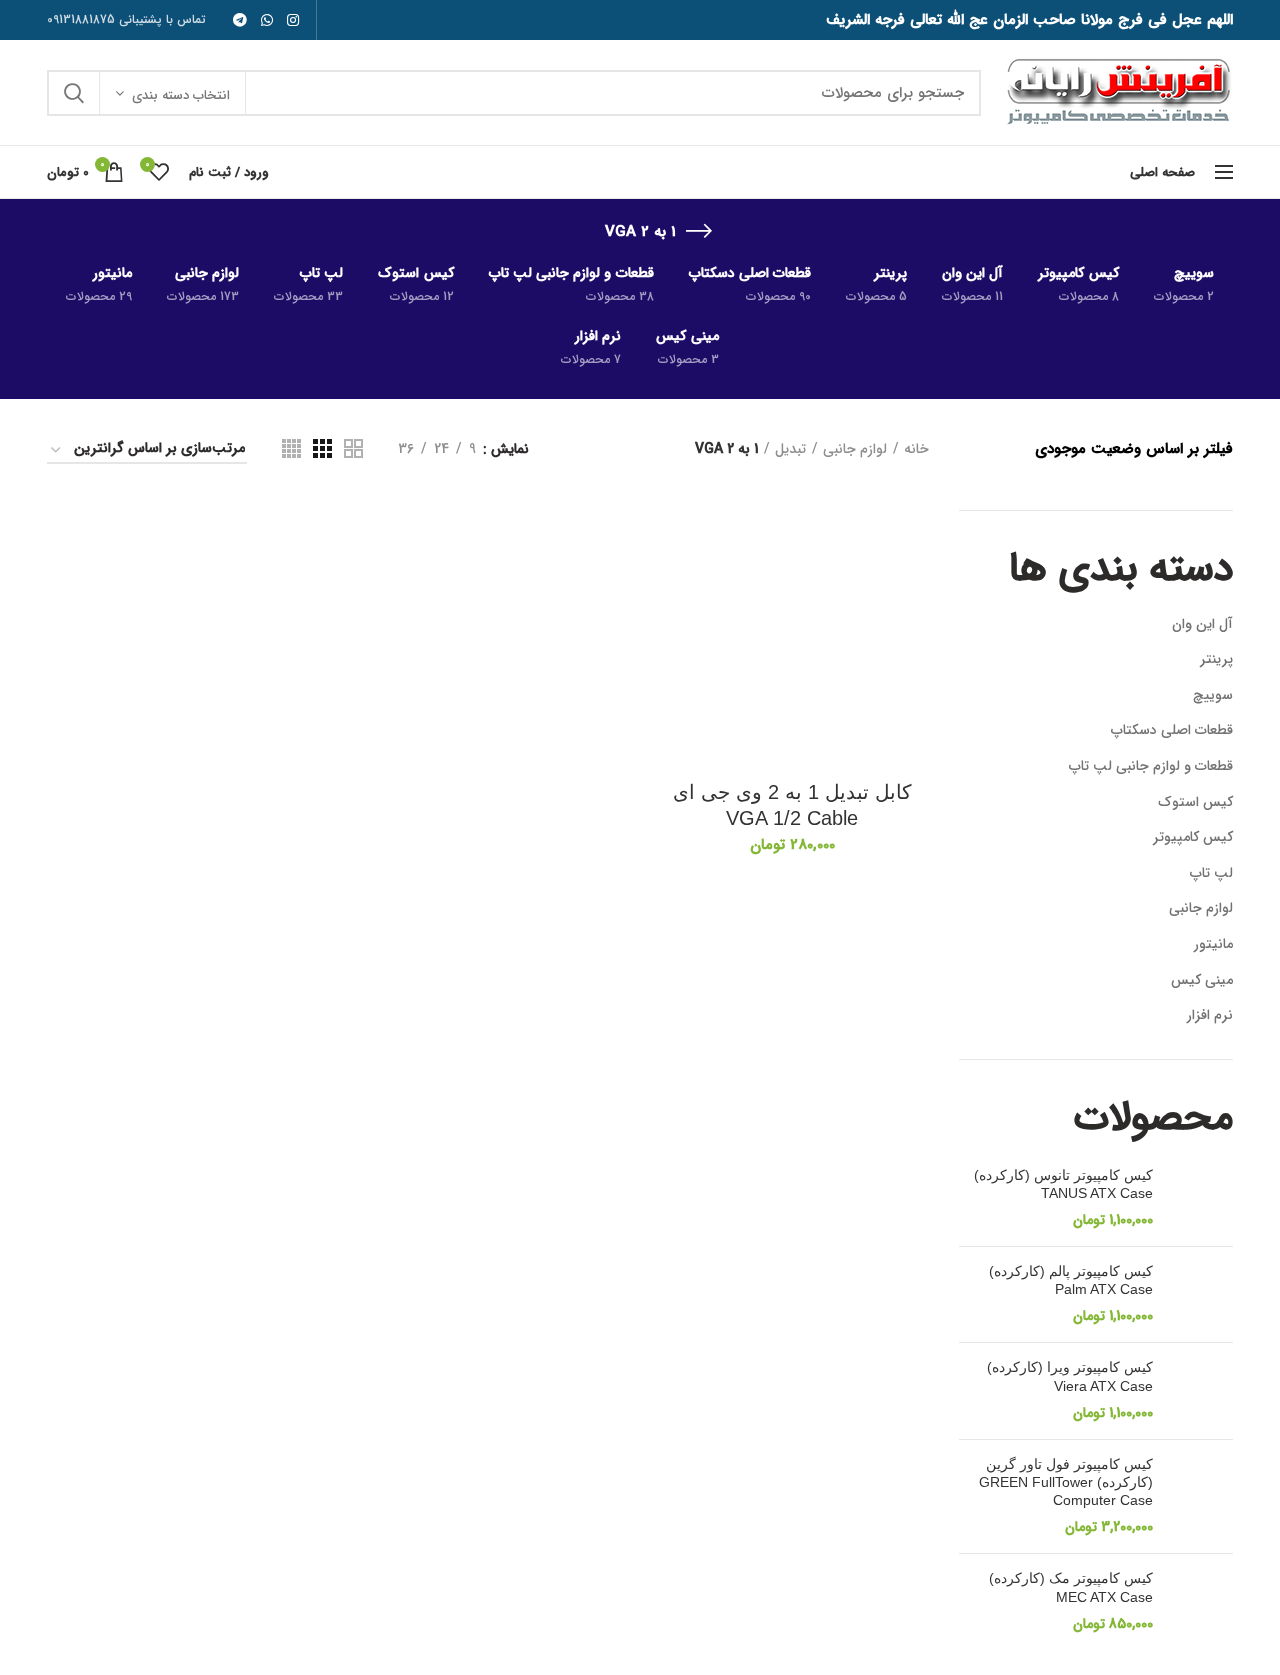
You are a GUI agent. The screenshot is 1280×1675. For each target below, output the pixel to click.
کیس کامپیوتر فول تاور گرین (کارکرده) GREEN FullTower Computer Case (1066, 1482)
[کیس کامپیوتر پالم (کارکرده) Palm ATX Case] (1200, 1294)
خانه (916, 449)
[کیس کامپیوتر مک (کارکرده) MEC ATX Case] (1200, 1601)
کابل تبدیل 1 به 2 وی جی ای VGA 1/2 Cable (792, 805)
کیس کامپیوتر (1193, 837)
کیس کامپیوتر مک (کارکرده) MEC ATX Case (1071, 1587)
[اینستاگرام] (293, 20)
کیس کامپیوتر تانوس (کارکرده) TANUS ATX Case (1063, 1184)
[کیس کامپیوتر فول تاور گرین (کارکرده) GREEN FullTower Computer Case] (1200, 1497)
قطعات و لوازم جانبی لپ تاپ (1151, 766)
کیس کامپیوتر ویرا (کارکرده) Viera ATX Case (1070, 1376)
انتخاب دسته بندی (181, 95)
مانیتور (1213, 944)
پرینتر (1216, 659)
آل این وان (1202, 624)
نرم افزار (1210, 1015)
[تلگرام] (240, 20)
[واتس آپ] (267, 20)
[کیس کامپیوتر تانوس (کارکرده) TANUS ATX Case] (1200, 1198)
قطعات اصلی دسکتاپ (1172, 730)
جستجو (74, 93)
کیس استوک (1195, 802)
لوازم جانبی (1201, 908)
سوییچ (1213, 695)
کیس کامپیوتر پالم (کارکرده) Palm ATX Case (1071, 1280)
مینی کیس (1202, 980)
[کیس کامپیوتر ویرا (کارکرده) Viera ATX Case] (1200, 1390)
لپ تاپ (1211, 873)
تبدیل (790, 449)
